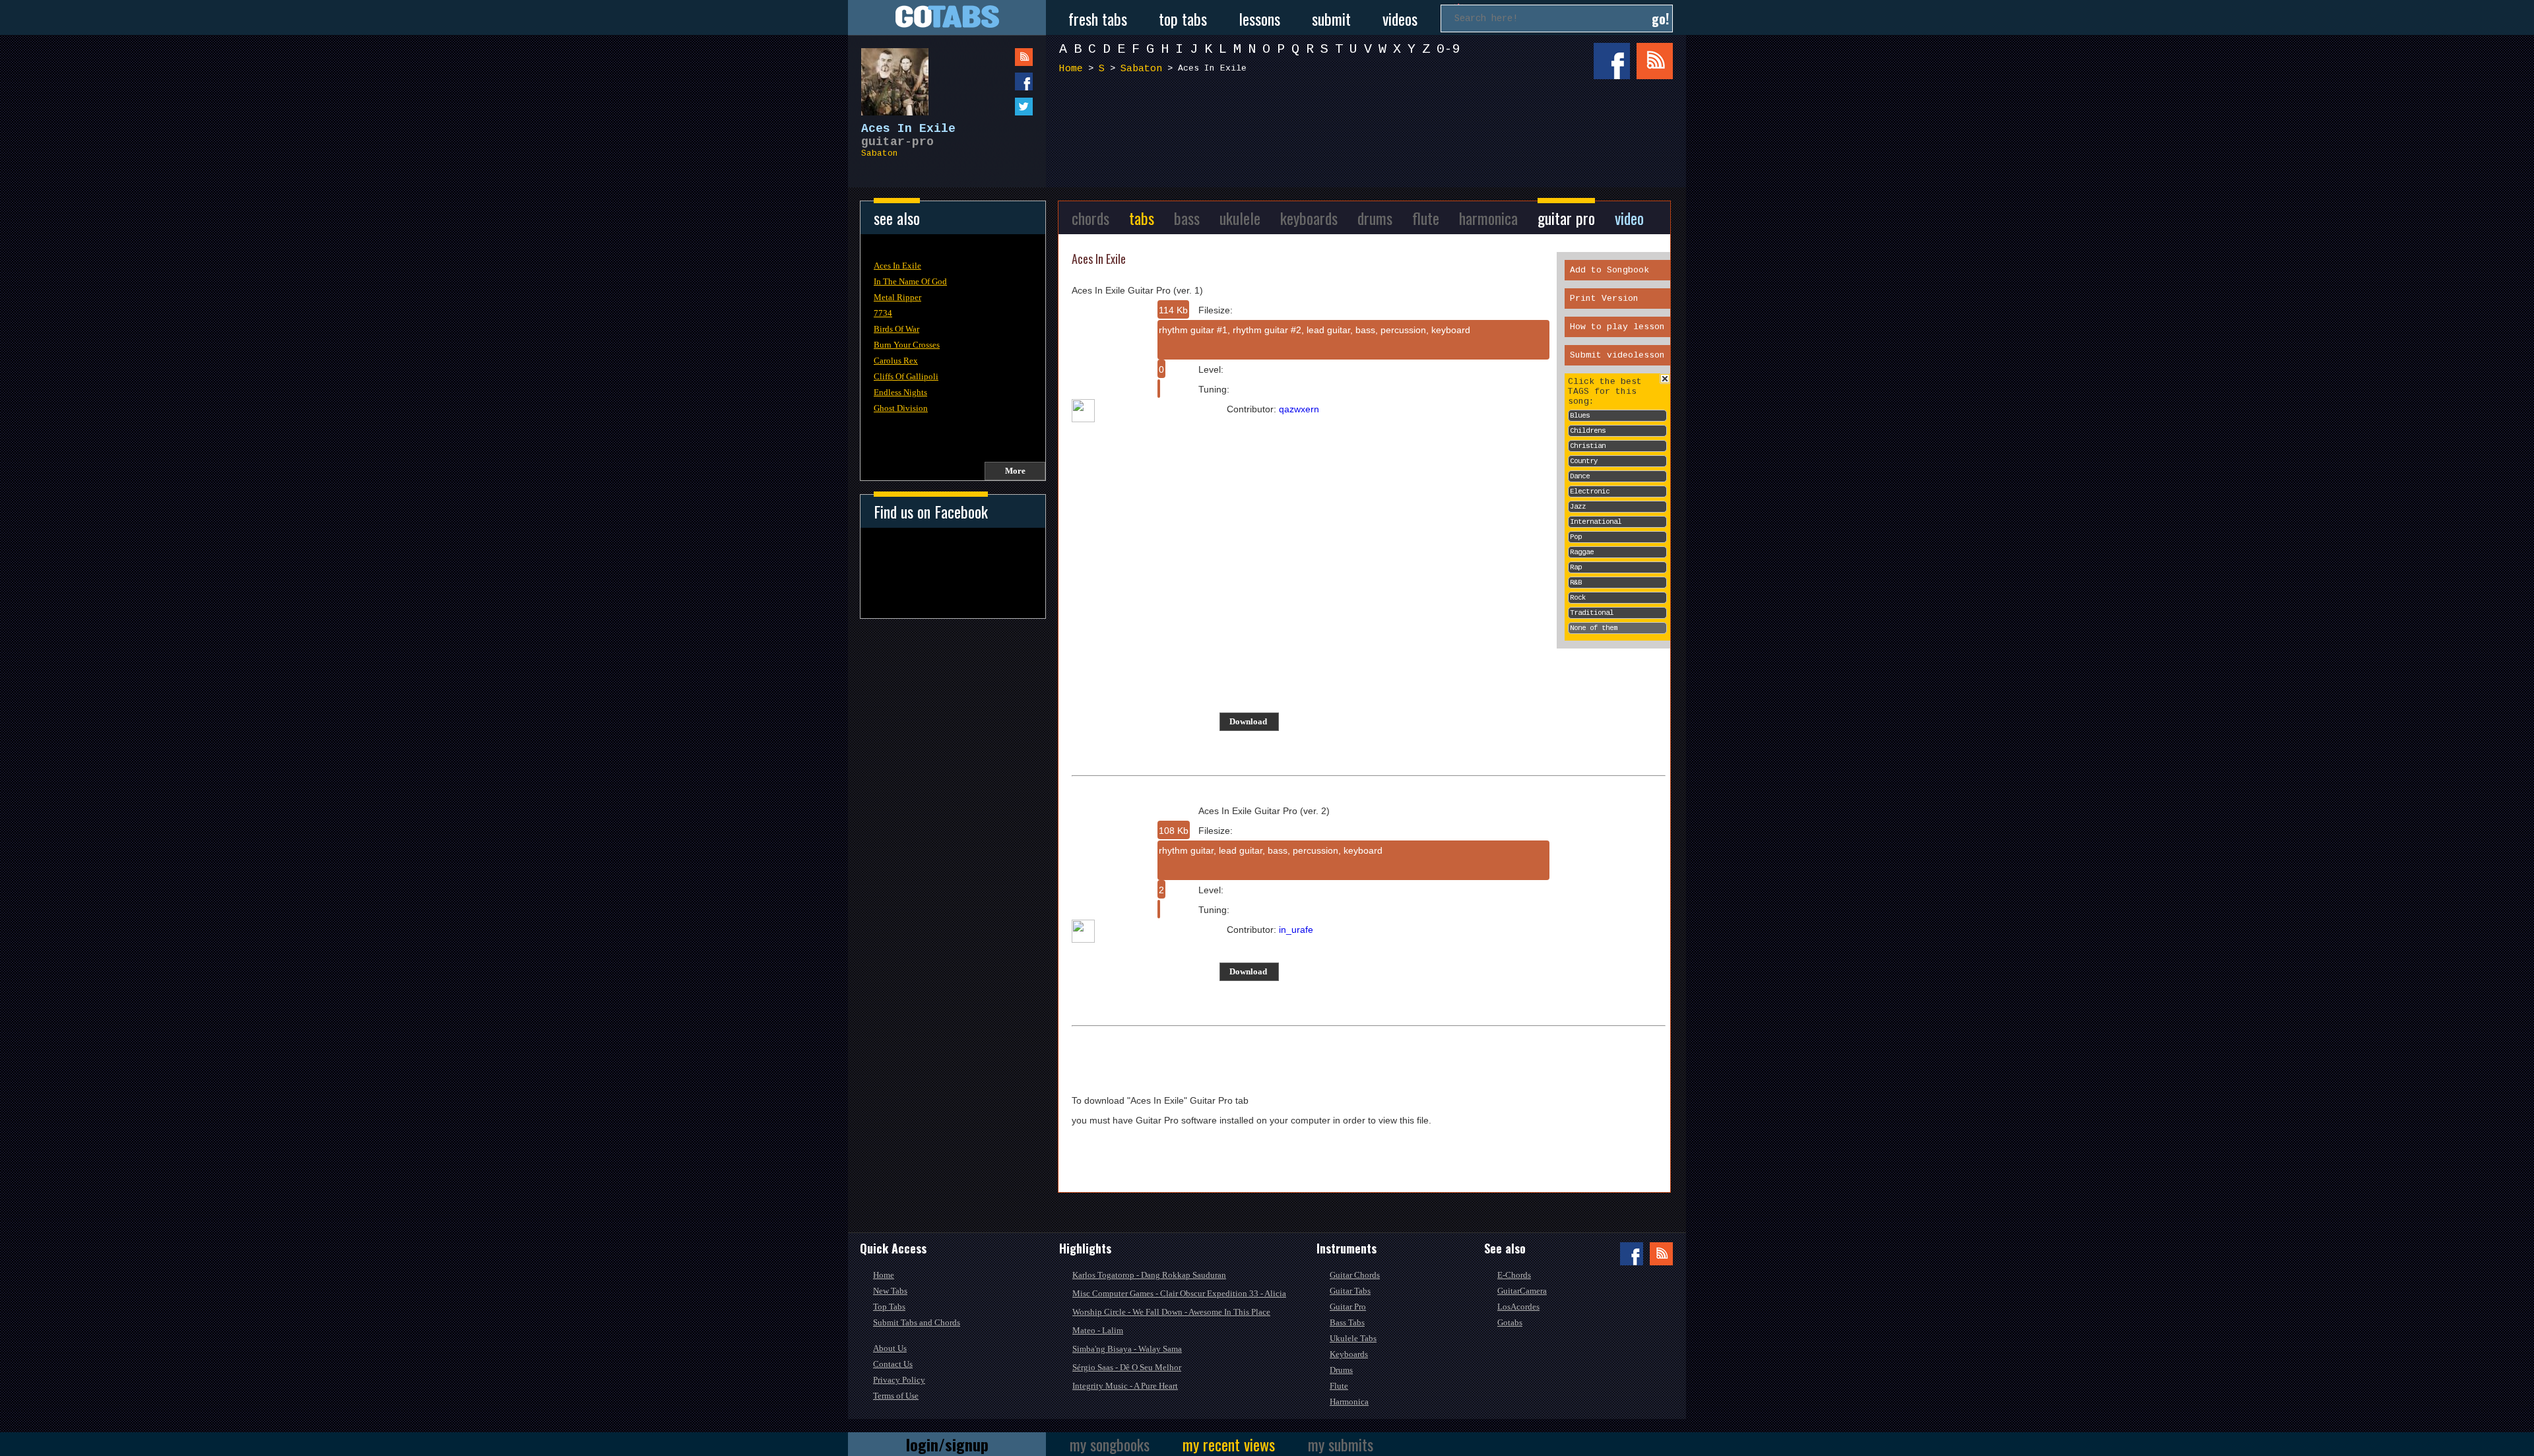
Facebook (1612, 61)
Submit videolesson (1617, 355)
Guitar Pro (1348, 1307)
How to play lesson (1617, 327)
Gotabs (1510, 1322)
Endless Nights (900, 392)
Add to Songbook (1609, 270)
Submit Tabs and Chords (917, 1322)
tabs (1142, 218)
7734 (883, 313)
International (1596, 522)
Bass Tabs (1347, 1322)
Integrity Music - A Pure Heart (1125, 1386)
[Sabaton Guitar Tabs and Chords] (888, 75)
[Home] (947, 17)
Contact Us (893, 1364)
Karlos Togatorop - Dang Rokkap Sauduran (1149, 1275)
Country (1584, 461)
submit (1331, 18)
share (997, 81)
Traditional (1592, 613)
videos (1400, 18)
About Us (890, 1348)
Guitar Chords (1355, 1275)
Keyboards (1349, 1354)
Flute (1339, 1386)
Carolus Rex (896, 361)
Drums (1341, 1370)
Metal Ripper (897, 297)
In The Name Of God (910, 281)
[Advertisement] (1369, 131)
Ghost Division (901, 408)
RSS (1655, 61)
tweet (997, 107)
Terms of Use (896, 1396)
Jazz (1578, 507)
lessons (1259, 18)
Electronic (1590, 491)
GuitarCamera (1522, 1291)
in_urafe (1296, 930)
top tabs (1183, 18)
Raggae (1582, 552)
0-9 (1448, 49)
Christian (1588, 446)
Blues (1580, 416)
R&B (1576, 583)
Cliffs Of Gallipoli (906, 376)
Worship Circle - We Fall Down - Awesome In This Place (1171, 1312)
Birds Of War (896, 329)
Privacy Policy (899, 1380)
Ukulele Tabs (1353, 1338)
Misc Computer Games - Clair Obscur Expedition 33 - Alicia (1179, 1293)
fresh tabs (1098, 18)
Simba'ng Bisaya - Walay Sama (1127, 1349)
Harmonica (1349, 1402)
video (1629, 218)
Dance (1580, 476)
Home (1071, 69)
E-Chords (1514, 1275)
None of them (1594, 628)
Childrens (1588, 431)
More (1015, 471)
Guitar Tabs (1350, 1291)
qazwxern (1299, 409)
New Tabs (890, 1291)
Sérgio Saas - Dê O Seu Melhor (1127, 1367)
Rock (1578, 598)
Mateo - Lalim (1098, 1330)
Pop (1576, 537)
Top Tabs (889, 1307)
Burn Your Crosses (907, 345)
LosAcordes (1518, 1307)
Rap (1576, 567)
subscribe (997, 57)
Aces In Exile (897, 266)
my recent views (1229, 1444)
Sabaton (880, 153)
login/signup (947, 1444)
